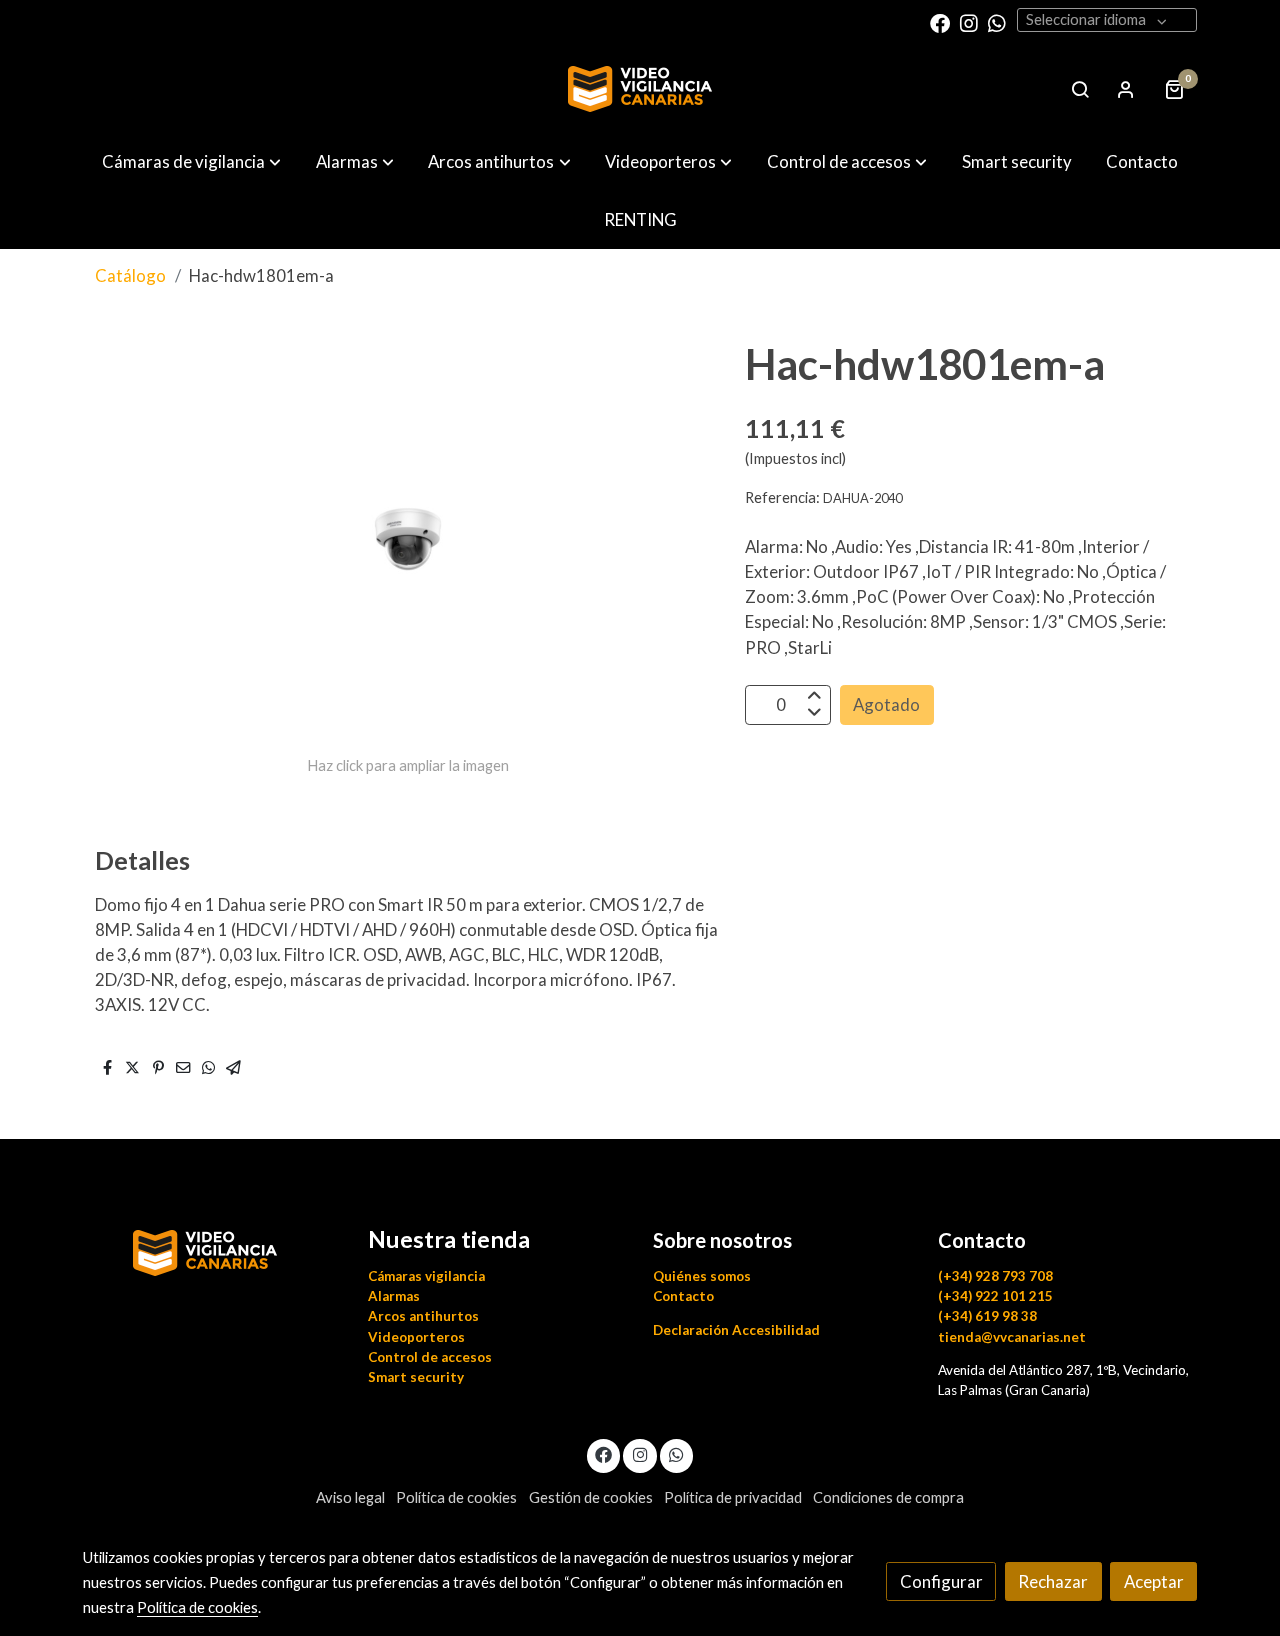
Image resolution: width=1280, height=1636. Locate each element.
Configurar (941, 1581)
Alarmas (394, 1296)
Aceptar (1154, 1581)
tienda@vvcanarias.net (1012, 1337)
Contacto (683, 1296)
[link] (640, 89)
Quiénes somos (702, 1276)
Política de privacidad (733, 1497)
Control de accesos (430, 1357)
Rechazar (1053, 1581)
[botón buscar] (1080, 89)
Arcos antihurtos (423, 1316)
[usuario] (1126, 89)
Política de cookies (456, 1497)
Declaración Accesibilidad (736, 1330)
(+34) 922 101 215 (995, 1296)
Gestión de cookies (591, 1497)
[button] (191, 161)
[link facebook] (940, 22)
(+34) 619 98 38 (987, 1316)
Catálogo (130, 275)
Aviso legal (350, 1497)
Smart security (416, 1377)
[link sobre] (212, 1249)
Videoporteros (416, 1337)
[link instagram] (969, 22)
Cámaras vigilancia (426, 1276)
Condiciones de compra (888, 1497)
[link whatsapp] (997, 22)
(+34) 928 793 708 (995, 1276)
